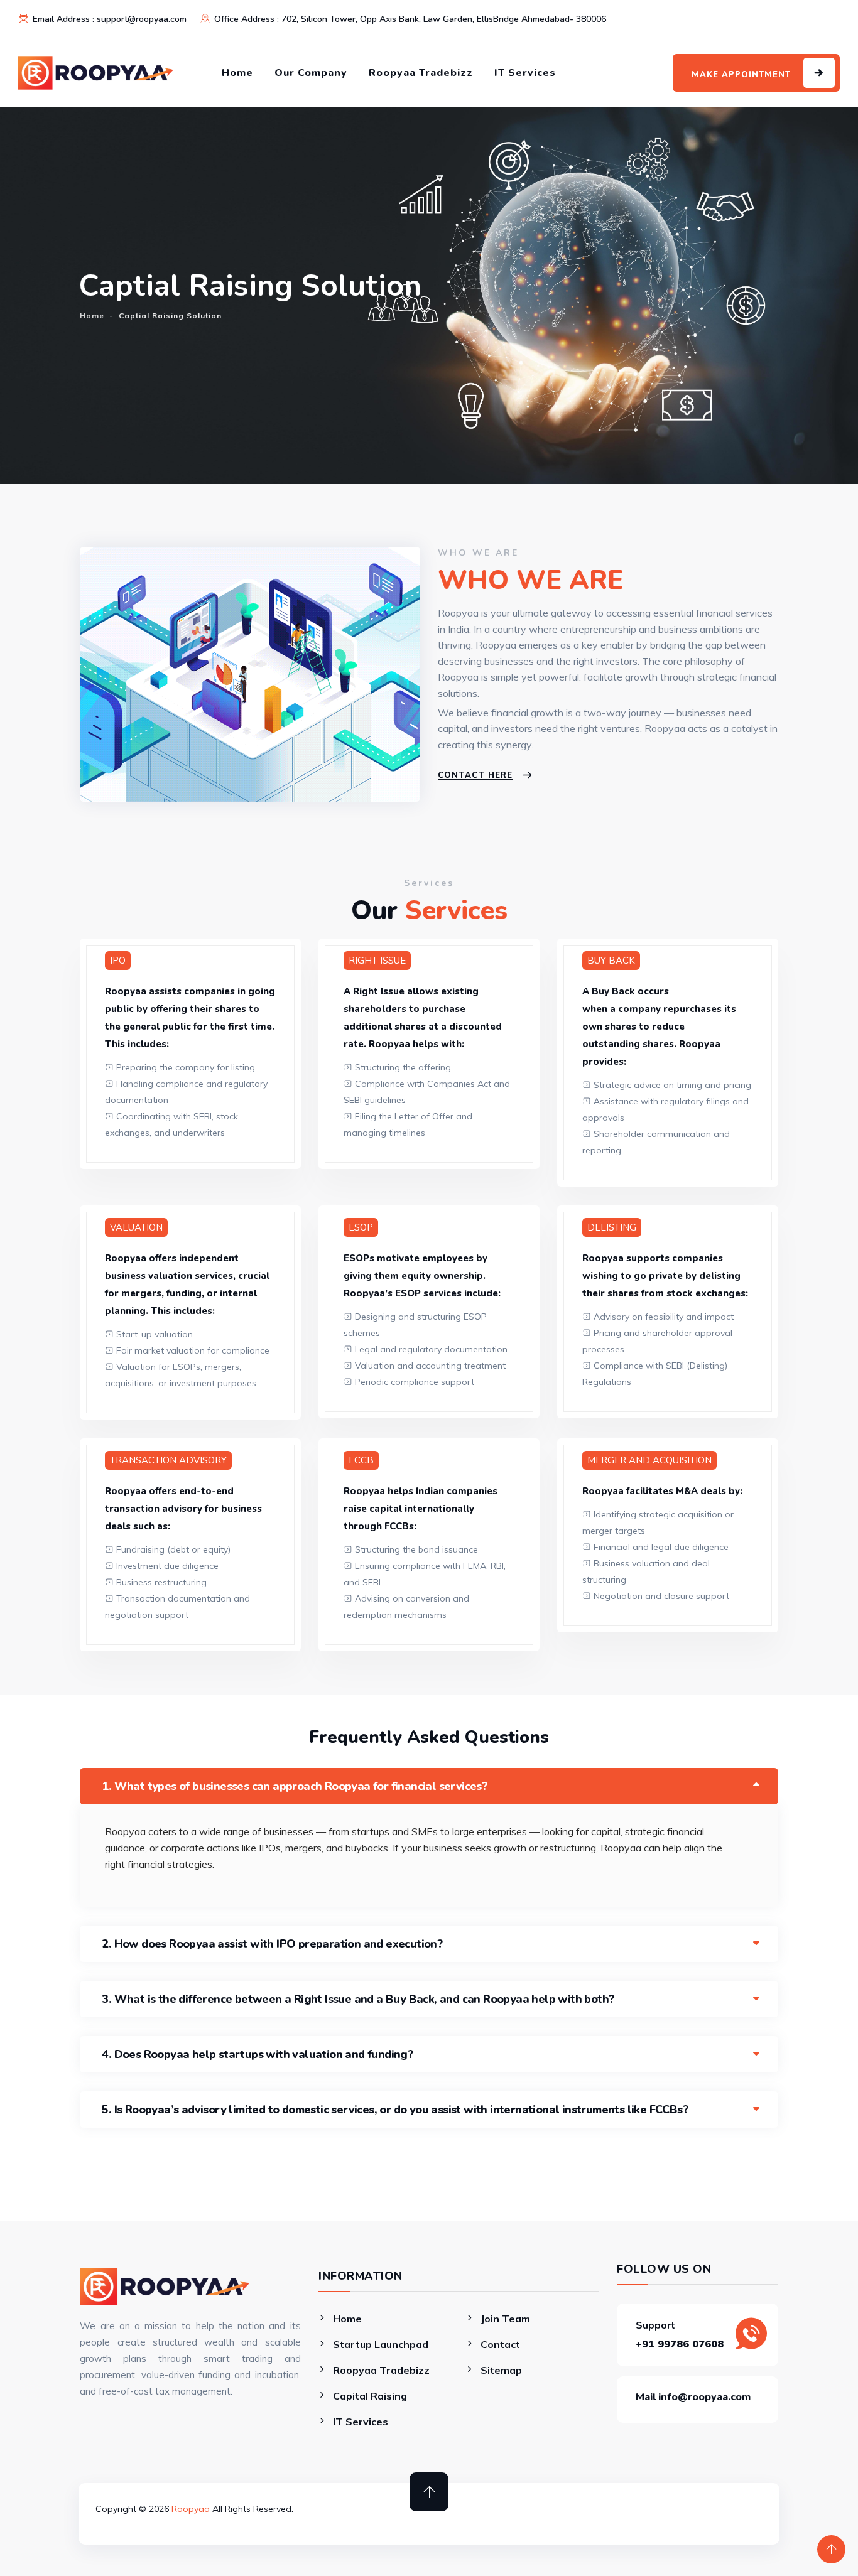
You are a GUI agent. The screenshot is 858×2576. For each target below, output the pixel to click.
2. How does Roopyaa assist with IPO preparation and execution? (272, 1944)
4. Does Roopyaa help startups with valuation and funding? (257, 2054)
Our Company (311, 73)
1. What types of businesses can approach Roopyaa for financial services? (294, 1786)
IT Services (525, 73)
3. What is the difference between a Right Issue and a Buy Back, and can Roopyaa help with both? (358, 1999)
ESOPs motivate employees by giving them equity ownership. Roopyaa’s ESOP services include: (422, 1276)
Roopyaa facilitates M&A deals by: (662, 1491)
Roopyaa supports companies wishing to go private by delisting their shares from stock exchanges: (665, 1276)
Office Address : (410, 19)
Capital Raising (370, 2396)
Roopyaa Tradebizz (421, 73)
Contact (500, 2344)
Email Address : (110, 19)
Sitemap (501, 2370)
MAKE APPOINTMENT (741, 75)
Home (237, 73)
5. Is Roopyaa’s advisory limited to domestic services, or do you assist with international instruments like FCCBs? (395, 2110)
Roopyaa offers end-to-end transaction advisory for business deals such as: (183, 1509)
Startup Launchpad (381, 2344)
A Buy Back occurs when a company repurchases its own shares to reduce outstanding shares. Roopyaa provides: (659, 1027)
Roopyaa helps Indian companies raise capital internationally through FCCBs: (421, 1509)
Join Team (505, 2319)
